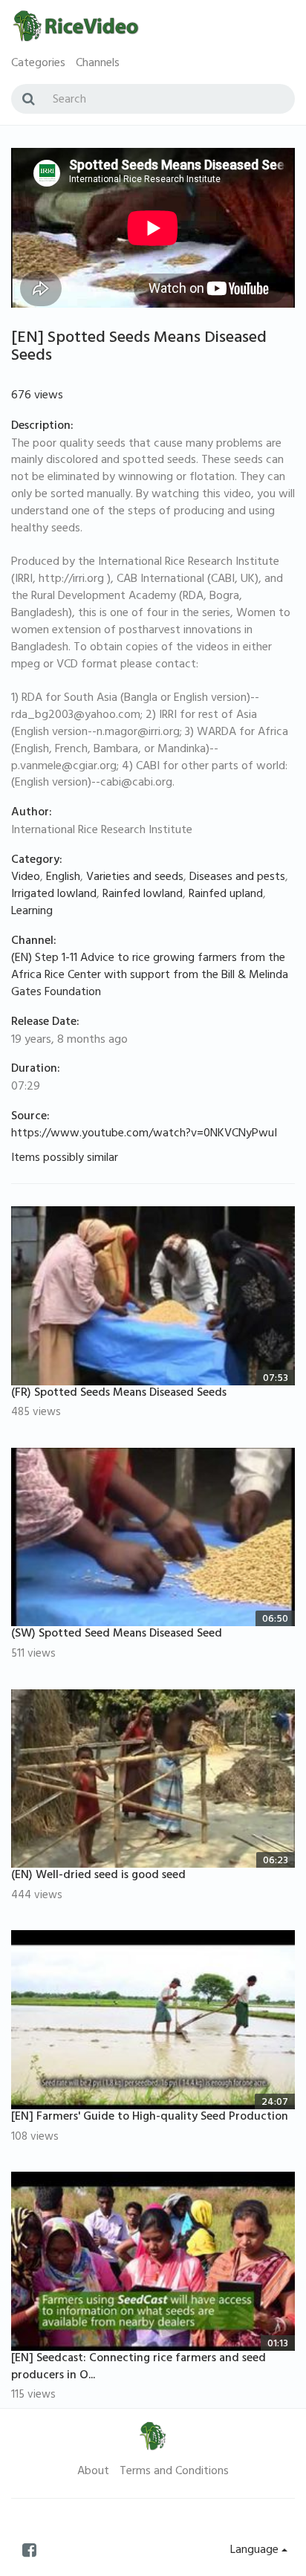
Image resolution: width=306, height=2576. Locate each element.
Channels (98, 64)
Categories (38, 64)
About (93, 2472)
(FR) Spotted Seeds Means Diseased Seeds (119, 1394)
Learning (32, 912)
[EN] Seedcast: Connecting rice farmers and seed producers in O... (139, 2368)
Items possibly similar (65, 1159)
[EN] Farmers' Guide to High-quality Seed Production (150, 2117)
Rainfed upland (226, 895)
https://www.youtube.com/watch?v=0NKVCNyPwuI (144, 1134)
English (63, 878)
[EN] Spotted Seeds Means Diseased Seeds (139, 348)
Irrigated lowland (54, 895)
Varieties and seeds (135, 878)
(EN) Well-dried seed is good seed (98, 1876)
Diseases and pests (237, 878)
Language (256, 2551)
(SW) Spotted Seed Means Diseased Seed (117, 1634)
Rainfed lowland (143, 895)
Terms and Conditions (174, 2472)
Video (26, 878)
